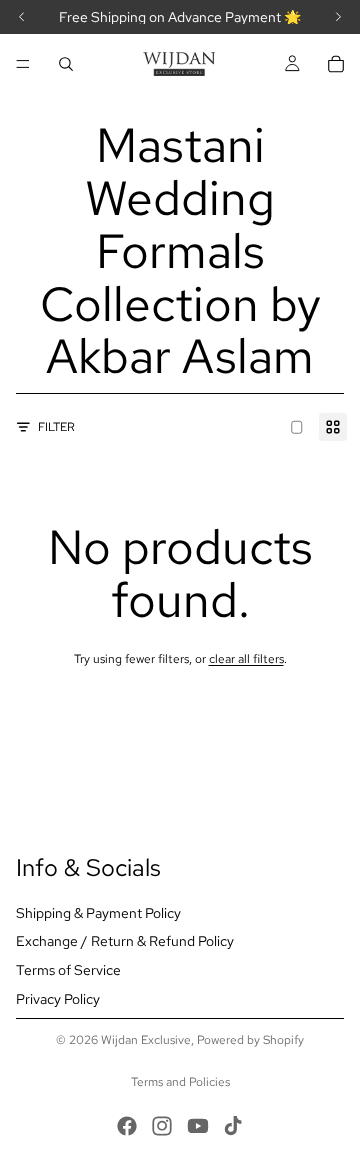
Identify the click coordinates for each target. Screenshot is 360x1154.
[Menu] (23, 64)
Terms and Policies (180, 1082)
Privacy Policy (58, 999)
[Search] (66, 64)
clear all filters (246, 659)
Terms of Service (68, 970)
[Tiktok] (233, 1126)
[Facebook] (127, 1126)
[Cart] (336, 64)
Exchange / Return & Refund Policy (125, 942)
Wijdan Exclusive (146, 1040)
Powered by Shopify (250, 1040)
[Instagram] (162, 1126)
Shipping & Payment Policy (98, 913)
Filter (56, 427)
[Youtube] (198, 1126)
